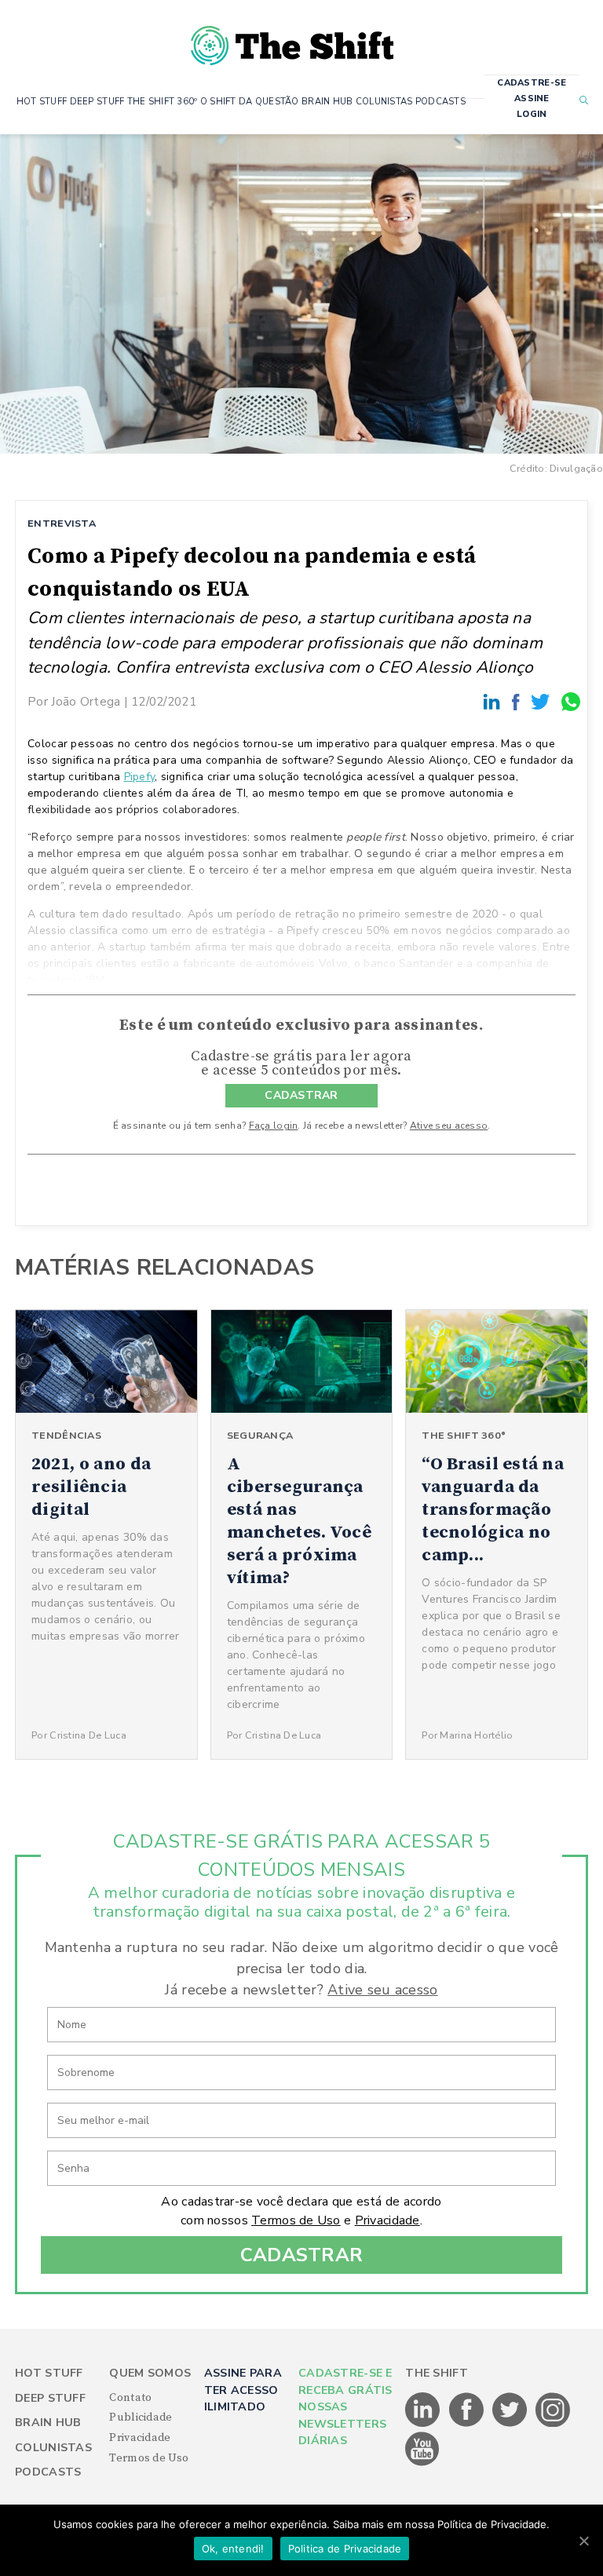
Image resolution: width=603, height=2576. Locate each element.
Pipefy (140, 777)
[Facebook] (518, 701)
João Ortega (86, 701)
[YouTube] (422, 2463)
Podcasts (48, 2472)
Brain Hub (48, 2423)
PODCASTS (440, 102)
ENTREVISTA (62, 523)
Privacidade (387, 2220)
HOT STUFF (42, 102)
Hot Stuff (49, 2373)
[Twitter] (543, 701)
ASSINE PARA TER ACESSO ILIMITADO (243, 2390)
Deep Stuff (50, 2398)
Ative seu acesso (449, 1126)
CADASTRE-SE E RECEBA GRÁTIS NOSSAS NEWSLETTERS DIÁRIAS (345, 2407)
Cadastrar (302, 2255)
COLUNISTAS (384, 102)
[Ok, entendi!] (583, 2541)
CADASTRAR (301, 1095)
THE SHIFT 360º (163, 102)
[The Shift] (292, 39)
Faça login (274, 1126)
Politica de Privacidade (345, 2549)
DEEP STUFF (97, 102)
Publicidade (141, 2417)
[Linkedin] (494, 701)
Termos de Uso (296, 2220)
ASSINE (532, 99)
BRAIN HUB (327, 102)
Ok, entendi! (233, 2549)
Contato (130, 2398)
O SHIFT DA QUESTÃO (250, 102)
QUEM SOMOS (150, 2373)
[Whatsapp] (572, 701)
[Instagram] (553, 2424)
